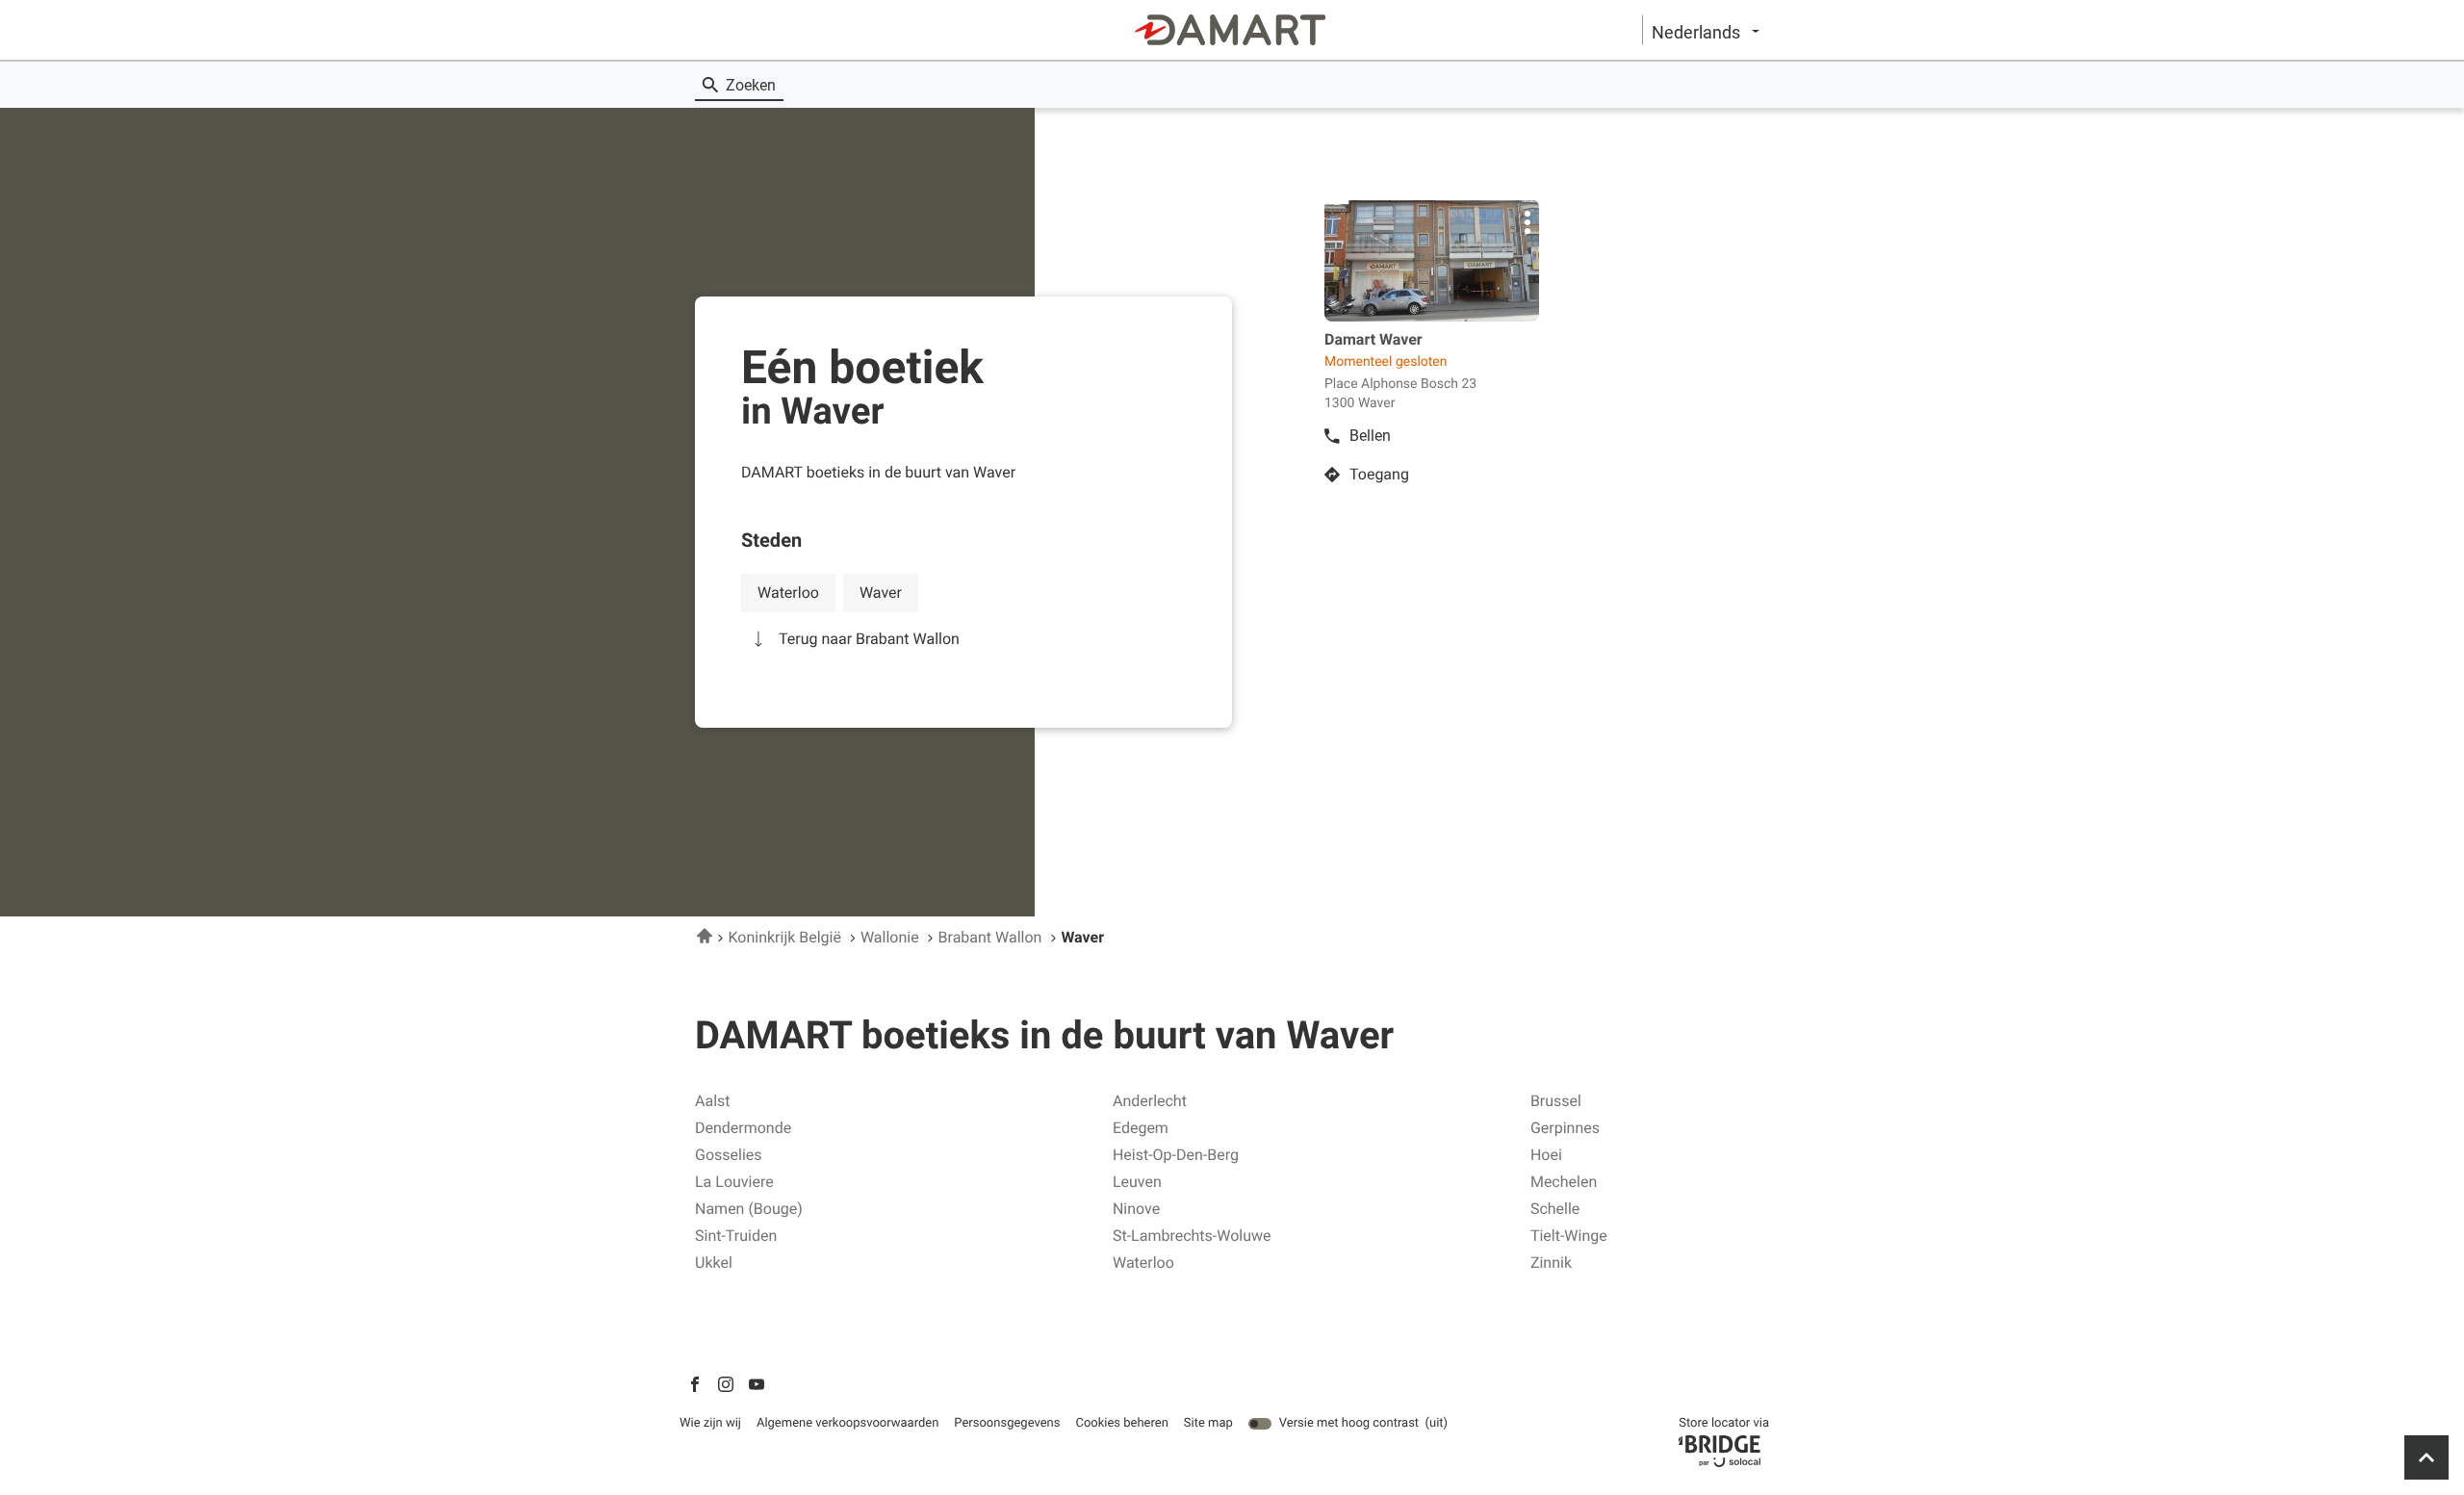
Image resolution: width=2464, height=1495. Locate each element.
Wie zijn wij (710, 1424)
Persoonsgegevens (1007, 1424)
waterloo (788, 593)
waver (881, 593)
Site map (1208, 1423)
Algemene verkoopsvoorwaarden (847, 1424)
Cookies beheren (1121, 1423)
